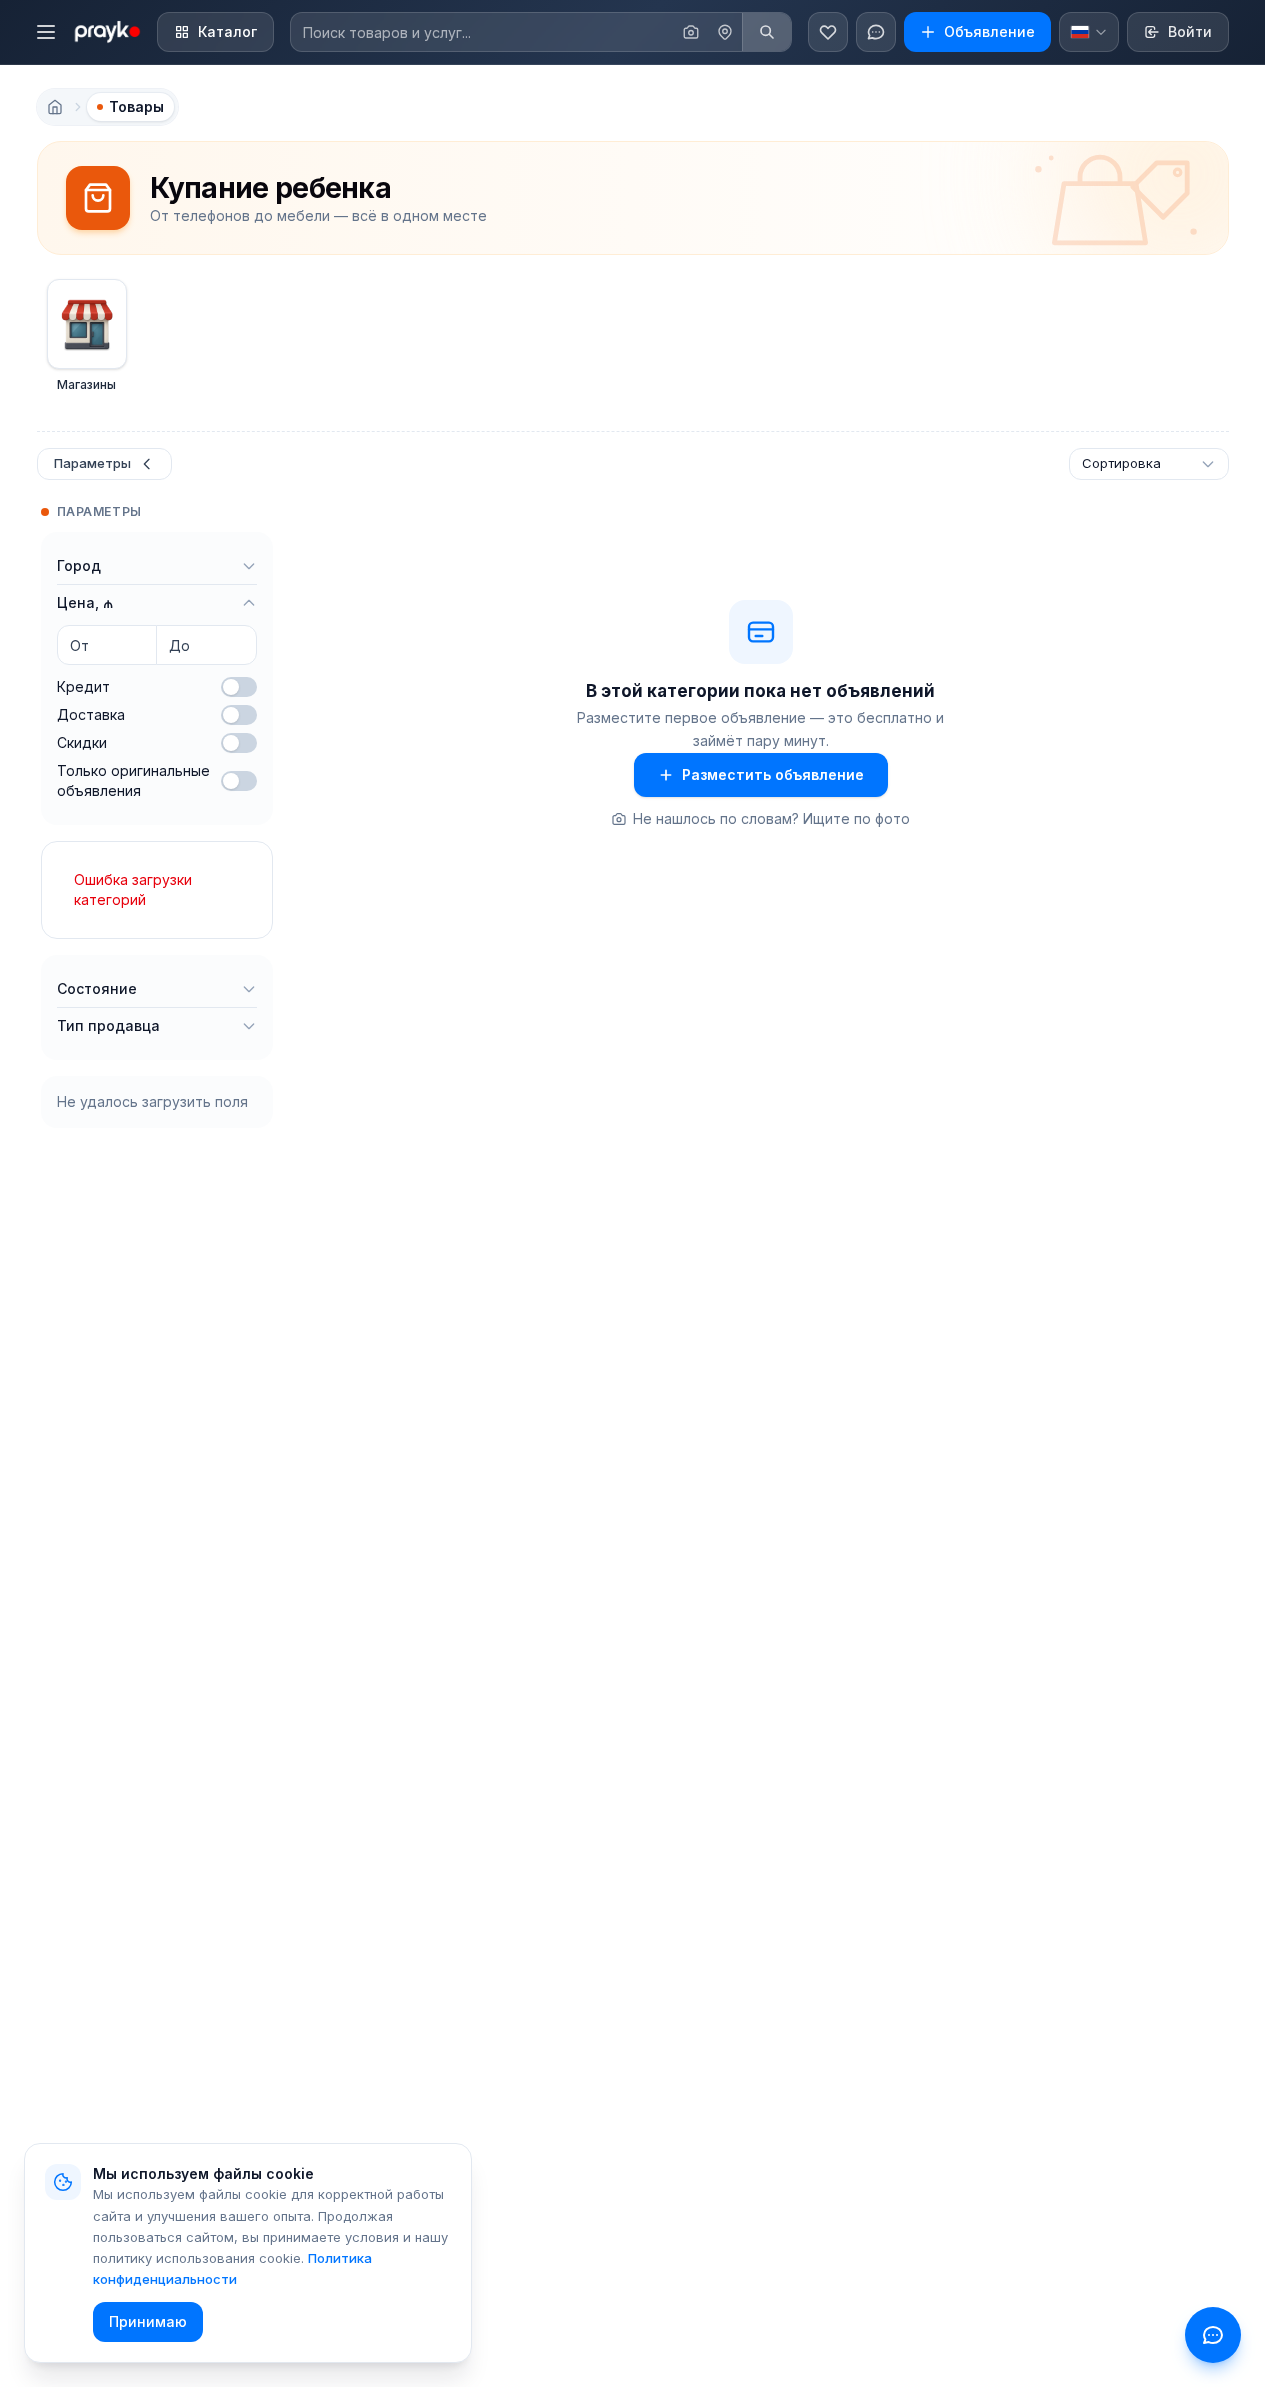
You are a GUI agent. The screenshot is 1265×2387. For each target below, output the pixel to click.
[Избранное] (828, 32)
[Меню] (46, 32)
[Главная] (55, 107)
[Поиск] (766, 32)
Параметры (92, 463)
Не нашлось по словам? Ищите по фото (771, 818)
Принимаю (148, 2321)
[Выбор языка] (1089, 32)
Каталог (227, 31)
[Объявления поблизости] (725, 32)
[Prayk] (106, 32)
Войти (1190, 31)
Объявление (989, 31)
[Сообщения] (876, 32)
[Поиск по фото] (691, 32)
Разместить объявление (773, 774)
